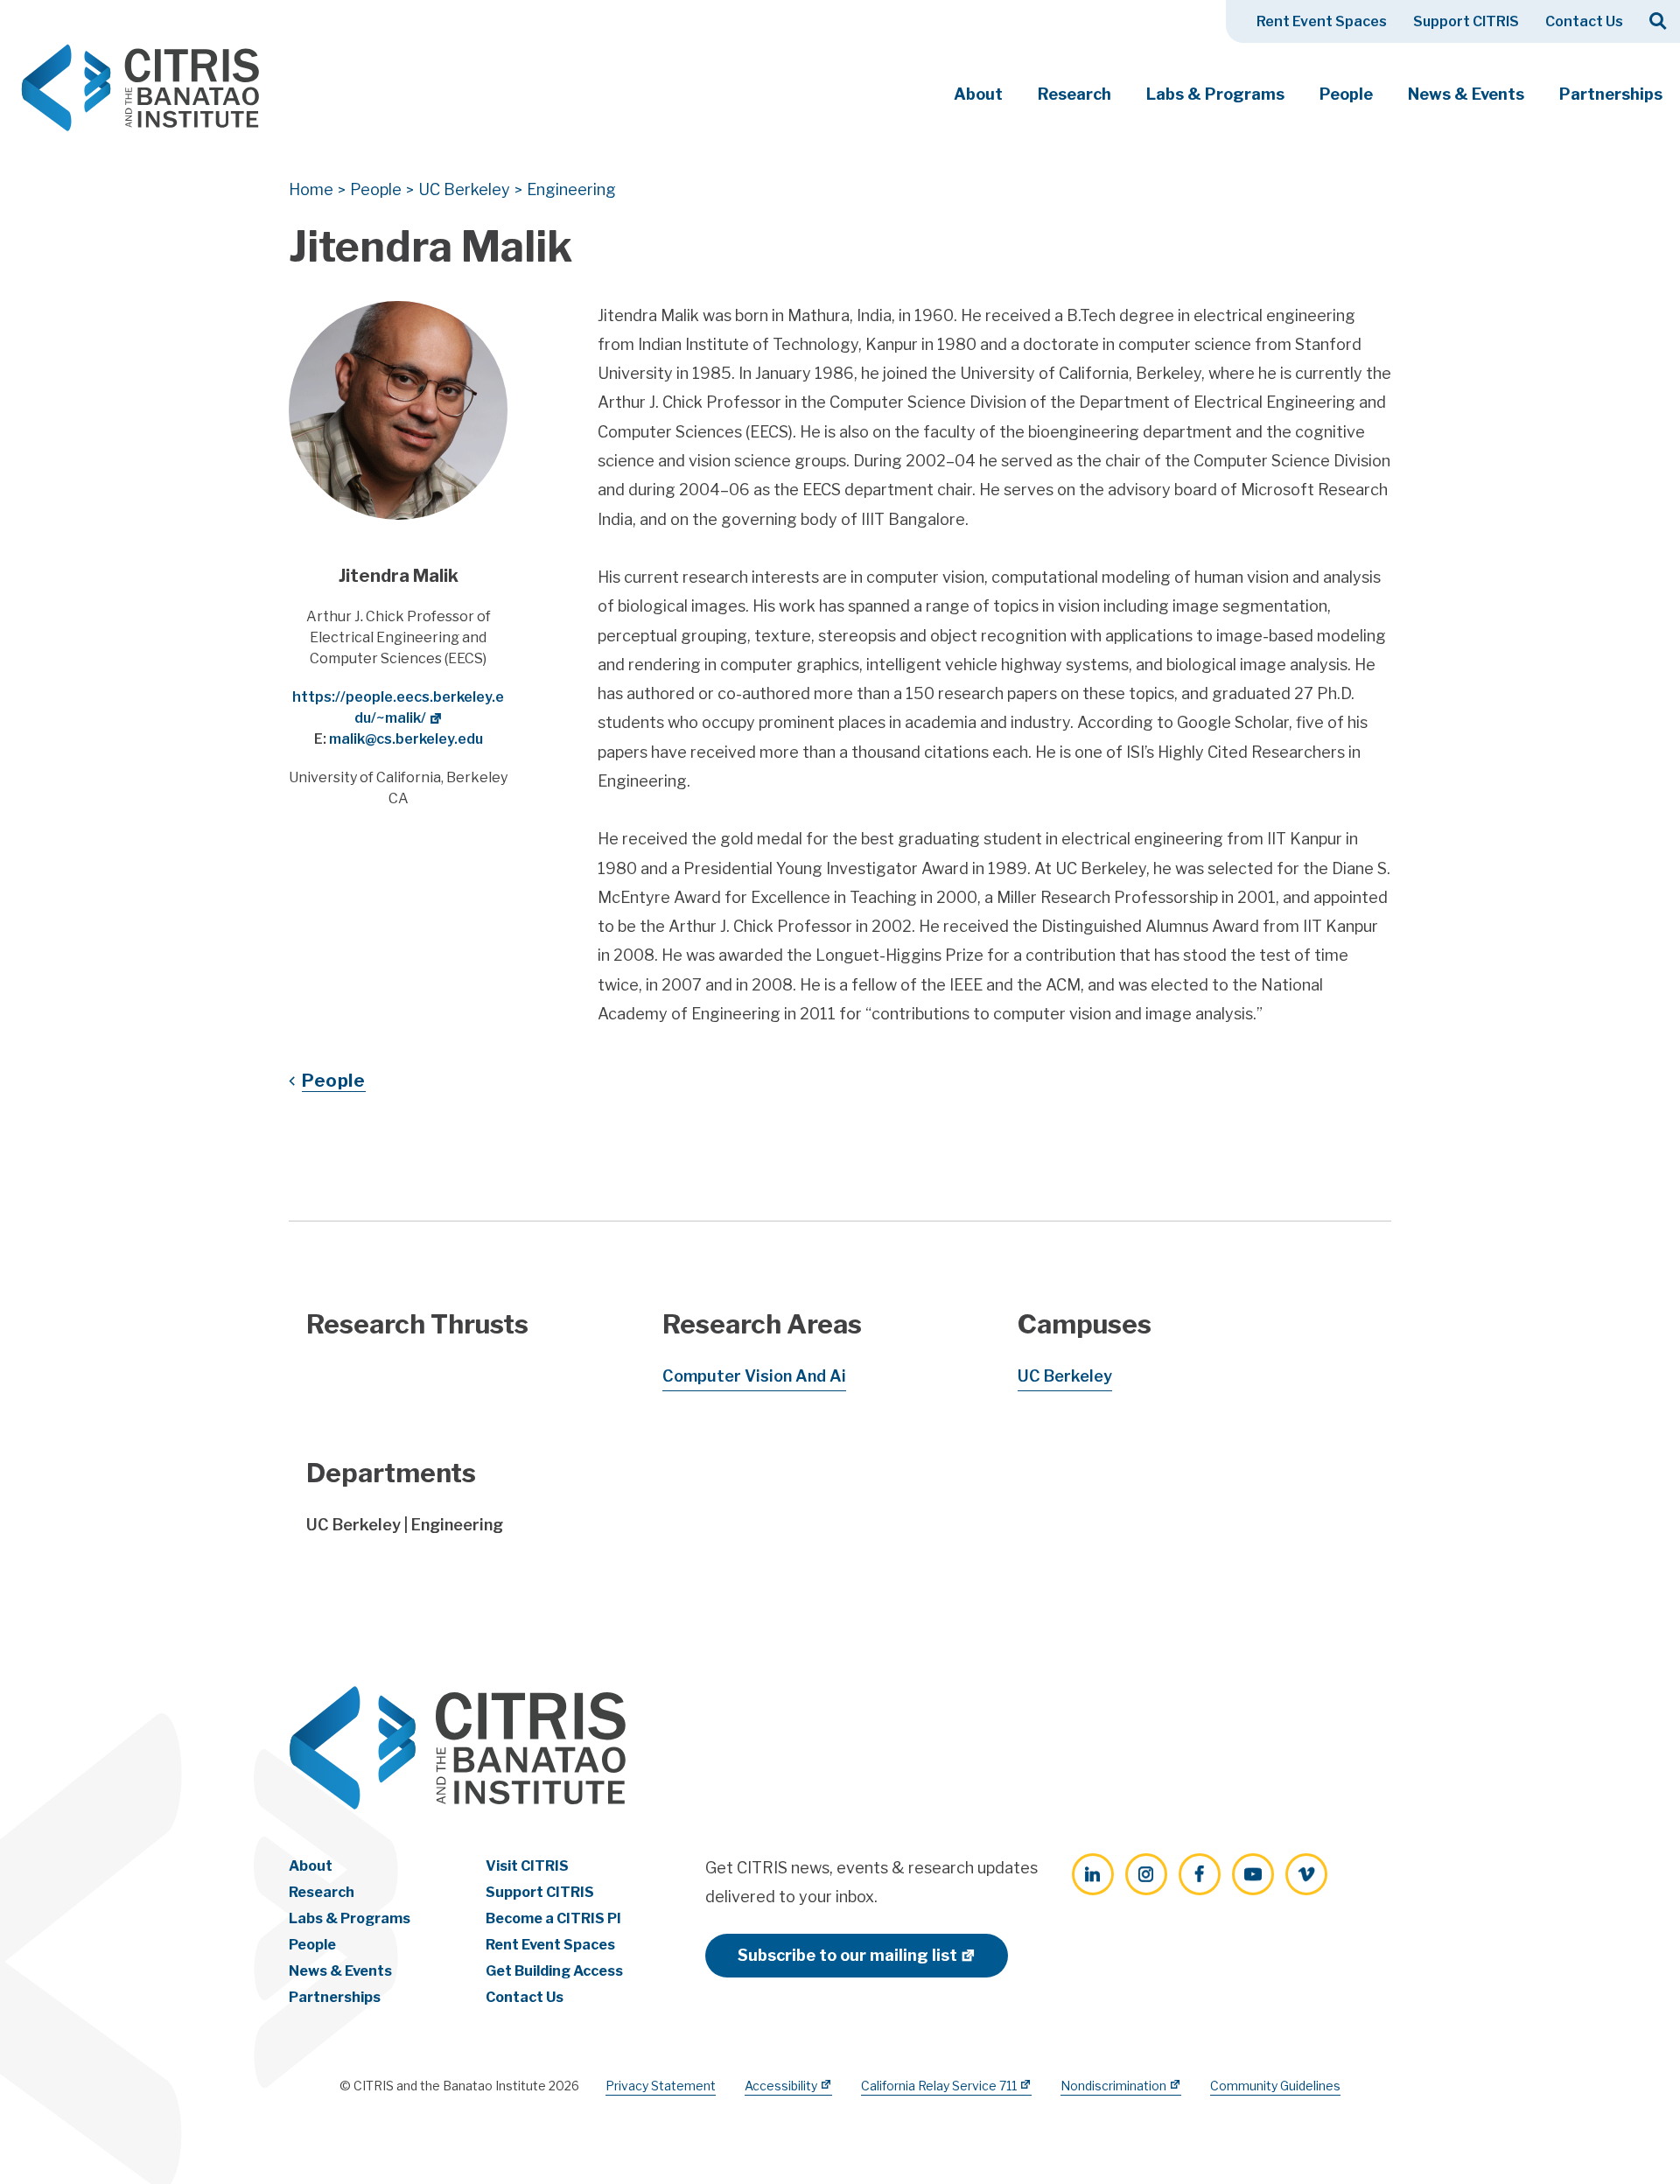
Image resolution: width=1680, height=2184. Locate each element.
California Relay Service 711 (939, 2086)
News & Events (1466, 94)
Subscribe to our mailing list (847, 1955)
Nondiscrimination (1113, 2086)
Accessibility (781, 2086)
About (978, 94)
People (1346, 94)
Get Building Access (554, 1971)
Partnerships (1611, 94)
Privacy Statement (661, 2086)
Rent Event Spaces (1322, 21)
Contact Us (1584, 21)
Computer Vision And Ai (754, 1376)
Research (1074, 94)
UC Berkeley (1065, 1376)
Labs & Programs (1215, 94)
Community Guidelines (1275, 2086)
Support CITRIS (1466, 21)
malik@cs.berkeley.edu (406, 739)
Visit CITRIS (527, 1866)
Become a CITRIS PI (553, 1918)
